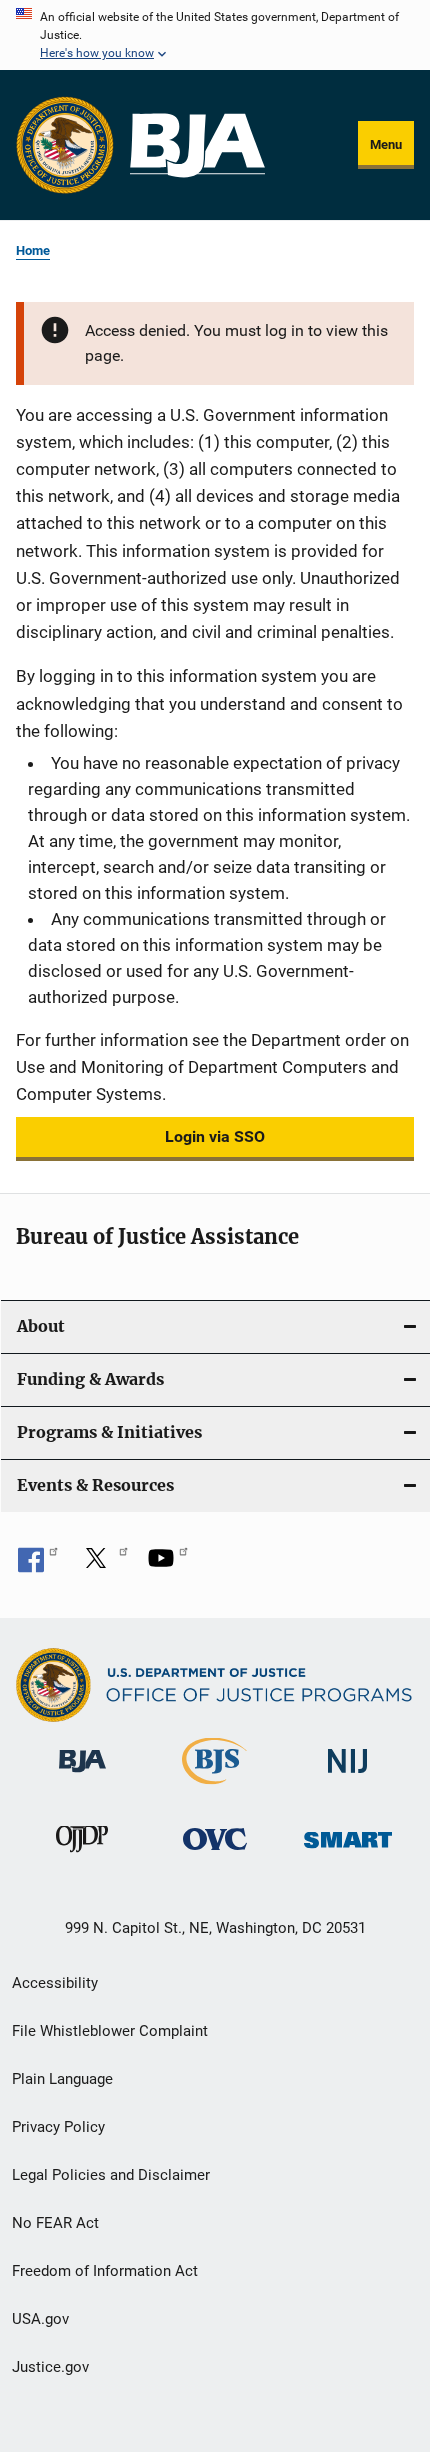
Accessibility (55, 1983)
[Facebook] (38, 1565)
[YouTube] (168, 1565)
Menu (386, 144)
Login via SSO (215, 1136)
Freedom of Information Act (105, 2271)
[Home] (197, 145)
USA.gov (40, 2319)
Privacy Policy (58, 2127)
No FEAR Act (55, 2223)
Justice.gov (50, 2367)
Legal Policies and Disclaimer (111, 2175)
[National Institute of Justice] (348, 1776)
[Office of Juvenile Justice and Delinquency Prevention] (82, 1856)
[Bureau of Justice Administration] (82, 1776)
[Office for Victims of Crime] (215, 1853)
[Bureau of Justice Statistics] (214, 1788)
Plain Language (62, 2079)
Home (33, 250)
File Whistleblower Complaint (110, 2031)
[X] (103, 1565)
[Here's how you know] (215, 35)
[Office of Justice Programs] (65, 145)
